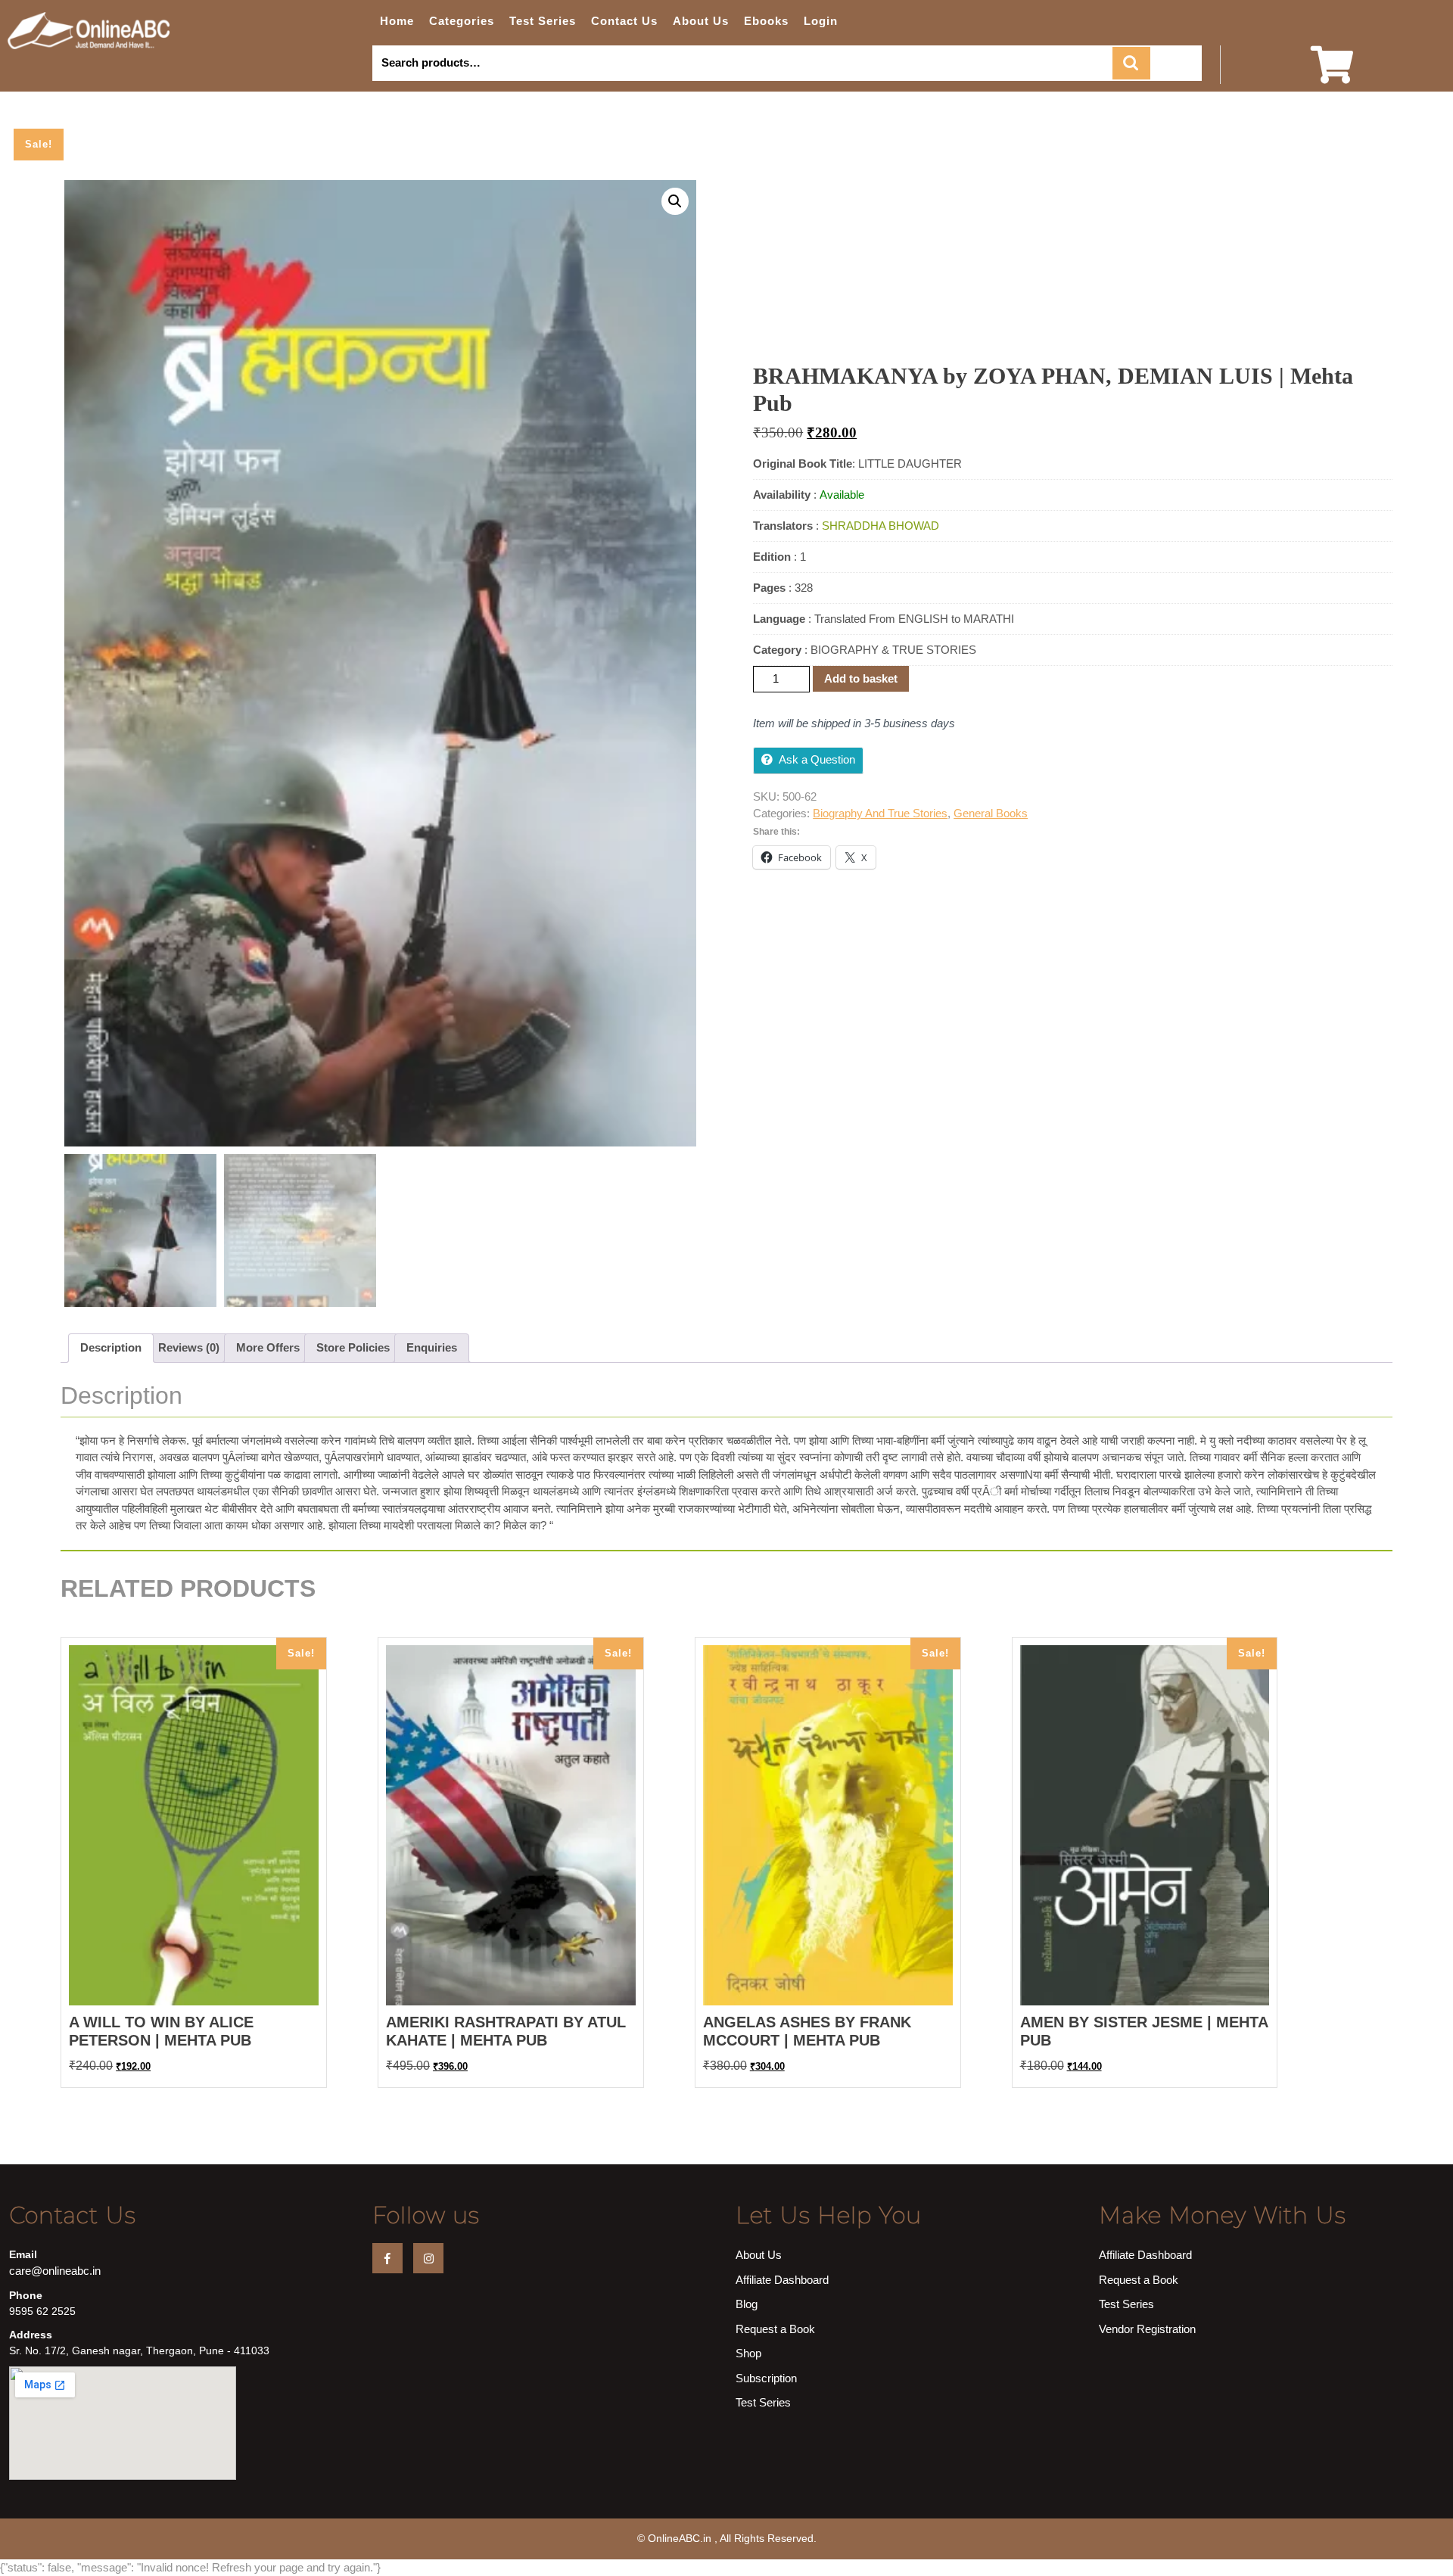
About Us (701, 21)
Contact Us (624, 21)
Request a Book (775, 2329)
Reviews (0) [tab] (189, 1347)
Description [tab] (111, 1347)
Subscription (766, 2378)
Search (1131, 63)
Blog (747, 2304)
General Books (991, 813)
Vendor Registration (1147, 2329)
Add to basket (861, 678)
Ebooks (766, 21)
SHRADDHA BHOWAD (881, 526)
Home (397, 21)
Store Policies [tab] (353, 1347)
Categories (462, 21)
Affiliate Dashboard (782, 2280)
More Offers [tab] (268, 1347)
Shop (748, 2353)
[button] (675, 201)
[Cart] (1332, 75)
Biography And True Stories (880, 813)
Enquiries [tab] (432, 1347)
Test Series (543, 21)
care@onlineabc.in (55, 2271)
